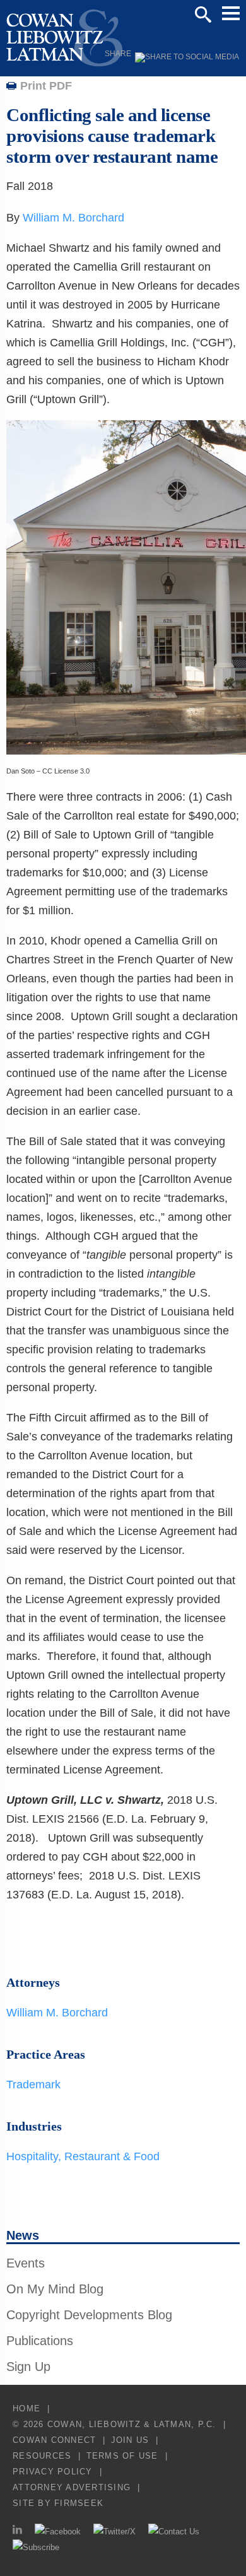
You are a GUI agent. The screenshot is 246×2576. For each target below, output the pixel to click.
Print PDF (46, 86)
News (23, 2235)
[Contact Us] (174, 2532)
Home (26, 2408)
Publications (40, 2341)
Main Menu (231, 13)
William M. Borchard (73, 218)
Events (26, 2263)
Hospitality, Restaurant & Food (83, 2156)
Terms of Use (122, 2456)
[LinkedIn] (17, 2532)
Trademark (33, 2085)
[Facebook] (58, 2532)
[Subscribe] (36, 2547)
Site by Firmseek (58, 2503)
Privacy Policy (53, 2472)
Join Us (130, 2440)
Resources (42, 2456)
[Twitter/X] (114, 2532)
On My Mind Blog (55, 2289)
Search (203, 15)
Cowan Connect (54, 2440)
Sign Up (28, 2367)
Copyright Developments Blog (89, 2315)
